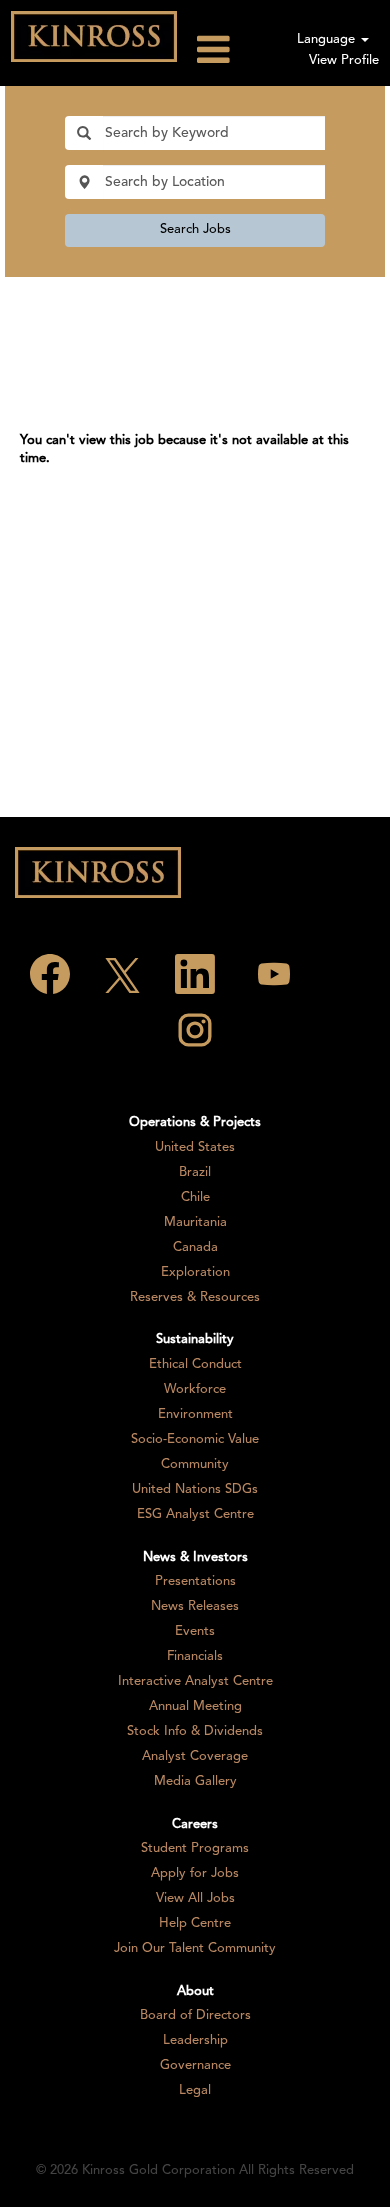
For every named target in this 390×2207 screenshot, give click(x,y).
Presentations (195, 1581)
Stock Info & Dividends (195, 1731)
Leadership (195, 2040)
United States (195, 1147)
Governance (195, 2065)
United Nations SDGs (195, 1489)
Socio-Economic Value (195, 1439)
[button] (233, 50)
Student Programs (195, 1848)
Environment (195, 1414)
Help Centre (195, 1923)
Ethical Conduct (195, 1364)
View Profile (344, 60)
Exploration (195, 1272)
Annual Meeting (195, 1706)
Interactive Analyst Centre (195, 1681)
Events (195, 1631)
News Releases (195, 1606)
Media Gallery (195, 1781)
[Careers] (94, 36)
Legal (195, 2090)
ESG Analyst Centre (195, 1514)
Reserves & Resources (195, 1297)
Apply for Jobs (195, 1873)
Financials (195, 1656)
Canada (195, 1247)
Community (195, 1464)
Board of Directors (195, 2015)
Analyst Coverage (195, 1756)
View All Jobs (195, 1898)
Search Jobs (195, 229)
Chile (195, 1197)
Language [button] (328, 39)
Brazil (195, 1172)
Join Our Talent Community (195, 1948)
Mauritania (195, 1222)
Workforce (195, 1389)
